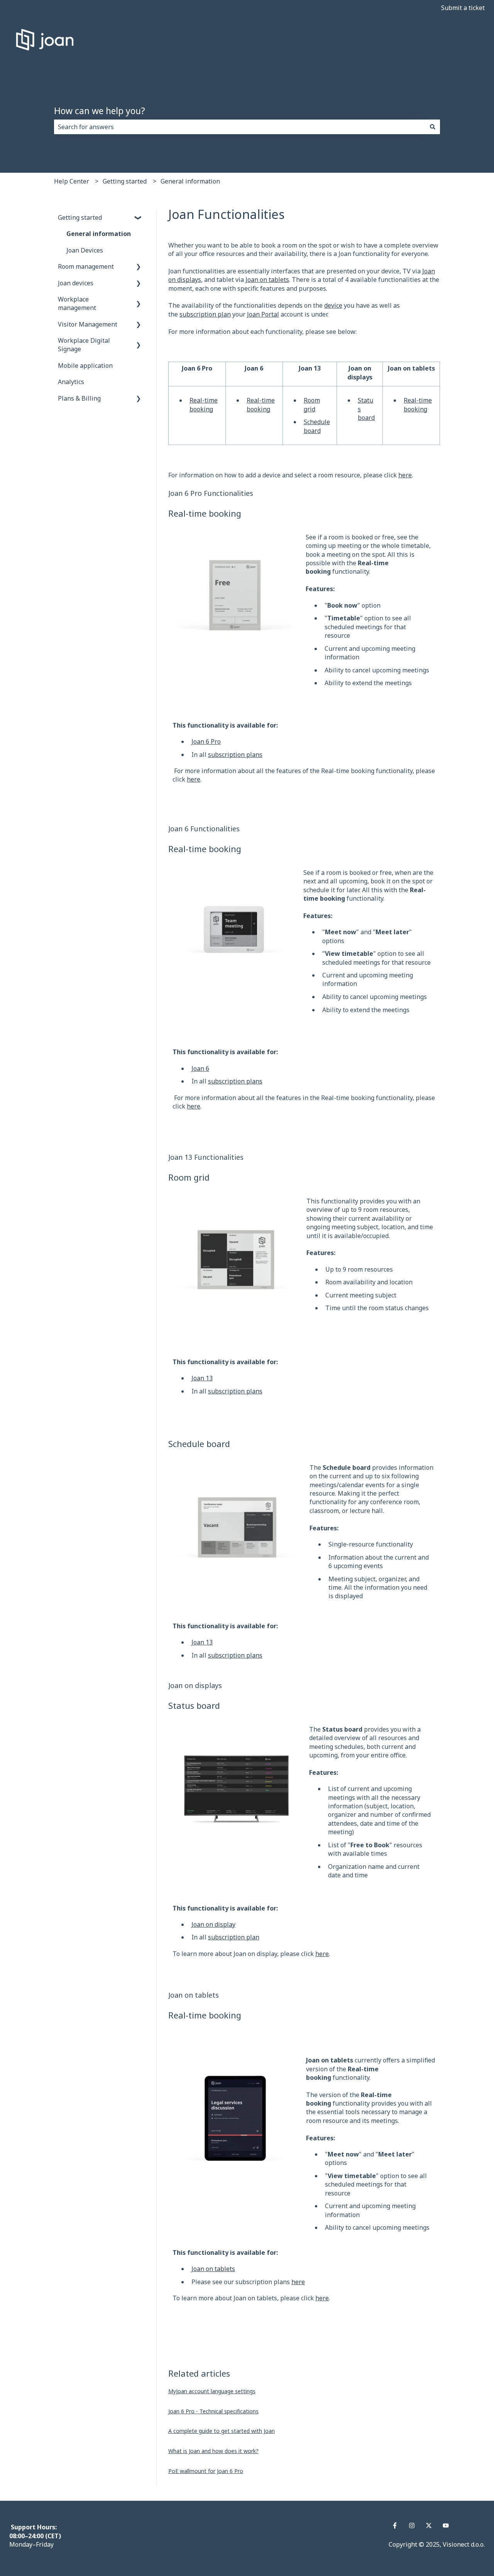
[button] (139, 218)
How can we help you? (100, 111)
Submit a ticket (463, 8)
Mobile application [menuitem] (85, 366)
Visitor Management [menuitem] (88, 324)
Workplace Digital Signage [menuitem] (84, 345)
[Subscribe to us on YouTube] (446, 2525)
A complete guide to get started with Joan (222, 2431)
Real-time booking (204, 404)
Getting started (125, 181)
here (405, 475)
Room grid (312, 404)
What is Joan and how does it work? (213, 2451)
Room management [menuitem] (86, 266)
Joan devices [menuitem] (76, 283)
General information (190, 181)
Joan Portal (263, 314)
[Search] (433, 127)
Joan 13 (202, 1378)
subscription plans (235, 755)
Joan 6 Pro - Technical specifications (213, 2411)
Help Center (72, 181)
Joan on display (213, 1924)
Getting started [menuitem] (80, 217)
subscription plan (205, 314)
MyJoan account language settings (212, 2391)
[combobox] (240, 127)
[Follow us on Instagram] (412, 2525)
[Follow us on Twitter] (429, 2525)
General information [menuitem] (99, 234)
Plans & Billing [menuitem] (79, 398)
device (333, 305)
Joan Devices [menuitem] (85, 250)
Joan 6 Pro (206, 741)
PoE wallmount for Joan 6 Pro (206, 2471)
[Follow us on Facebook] (395, 2525)
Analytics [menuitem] (71, 382)
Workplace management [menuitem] (77, 303)
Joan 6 (200, 1068)
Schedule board (317, 426)
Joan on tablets (267, 280)
